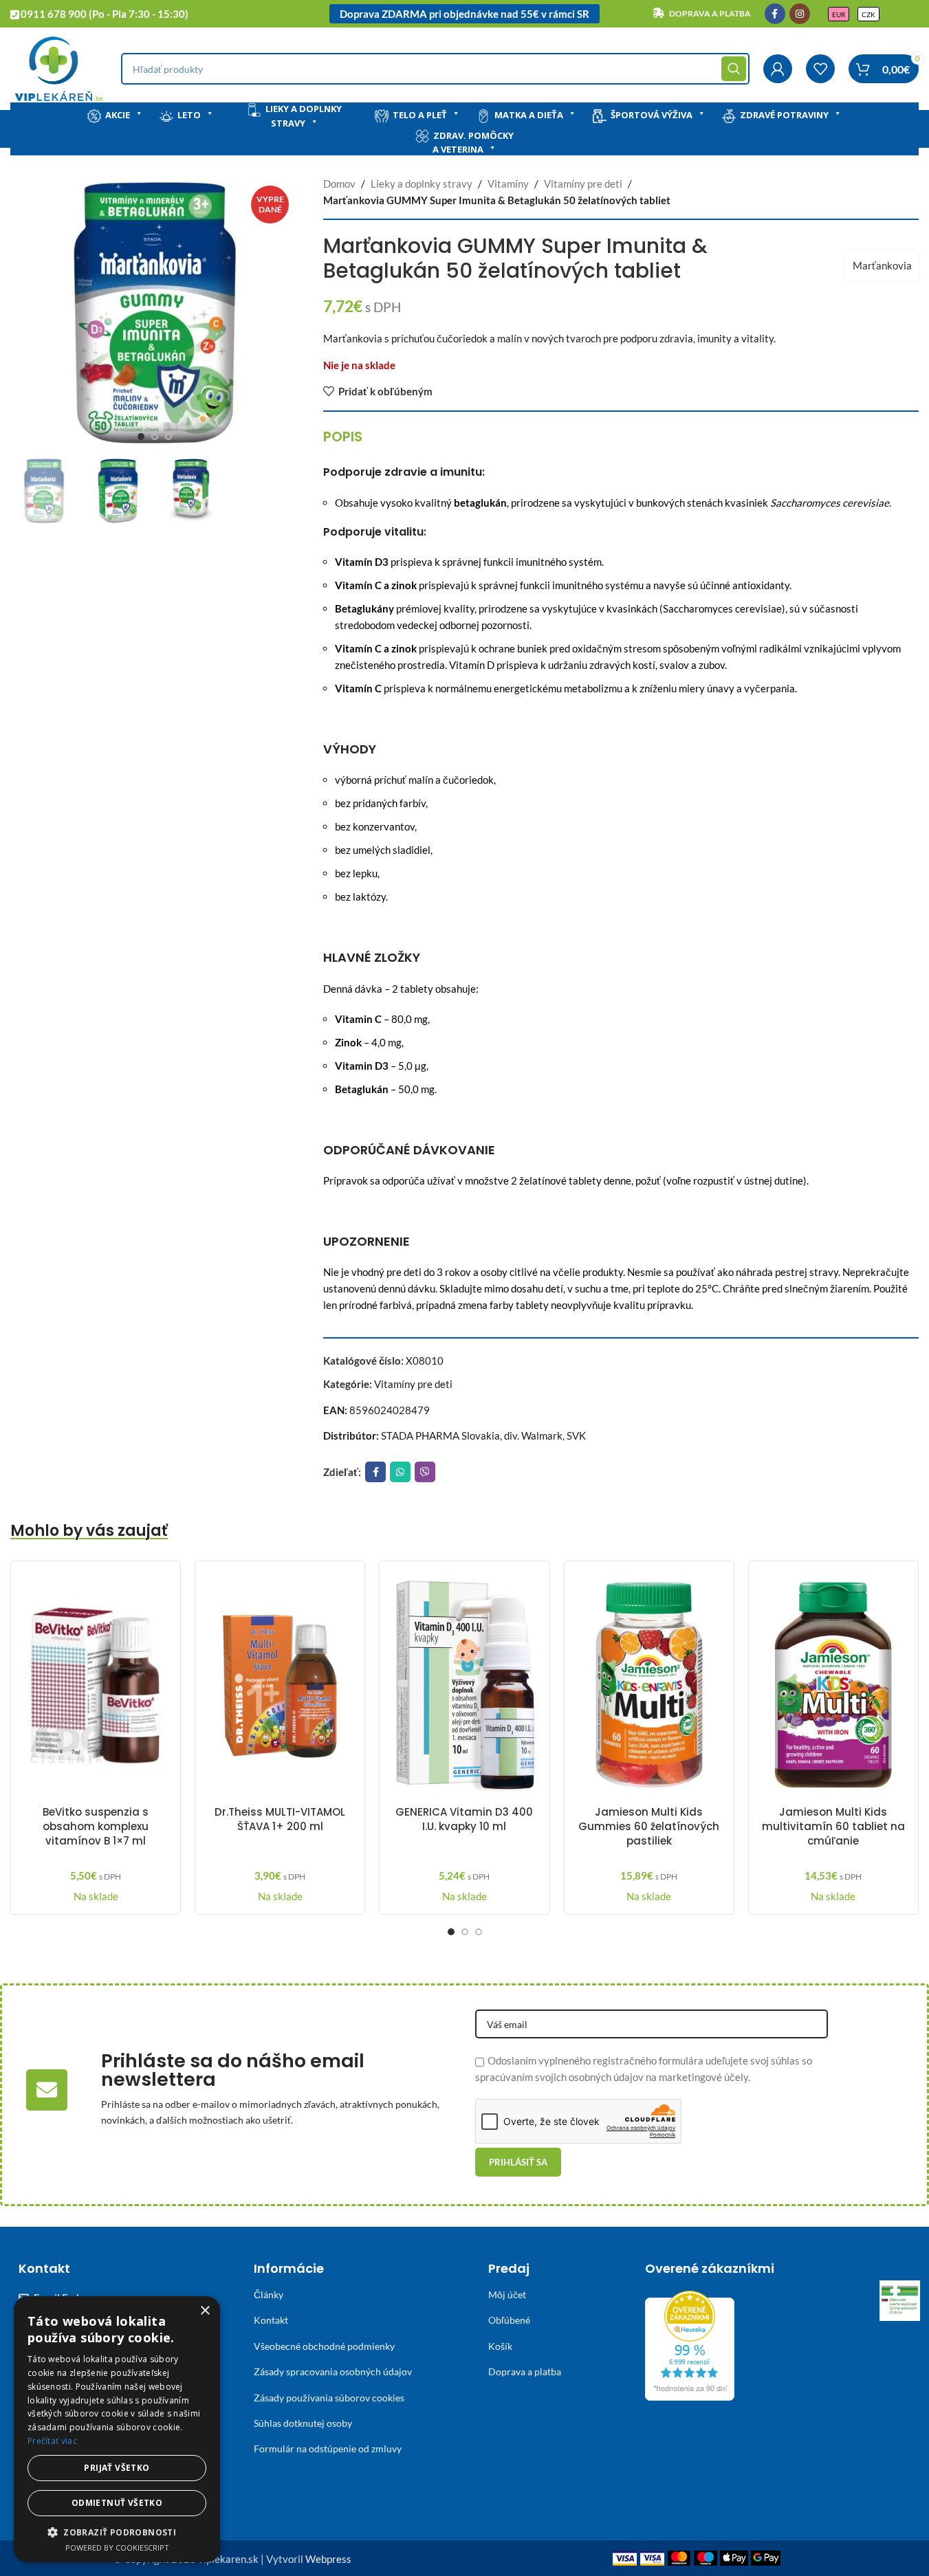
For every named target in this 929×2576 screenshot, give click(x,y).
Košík (500, 2346)
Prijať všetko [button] (117, 2468)
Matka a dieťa (529, 115)
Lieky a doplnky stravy (304, 116)
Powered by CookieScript (117, 2547)
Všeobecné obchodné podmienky (324, 2346)
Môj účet (507, 2294)
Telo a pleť (420, 115)
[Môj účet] (778, 69)
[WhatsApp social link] (400, 1472)
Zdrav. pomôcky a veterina (473, 143)
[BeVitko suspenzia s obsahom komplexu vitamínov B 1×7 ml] (96, 1685)
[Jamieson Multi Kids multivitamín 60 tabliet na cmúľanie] (833, 1685)
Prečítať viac (52, 2441)
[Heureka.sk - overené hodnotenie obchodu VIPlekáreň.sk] (690, 2344)
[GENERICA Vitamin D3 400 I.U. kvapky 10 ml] (464, 1685)
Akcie (118, 115)
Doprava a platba (525, 2371)
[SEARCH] (734, 69)
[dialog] (117, 2429)
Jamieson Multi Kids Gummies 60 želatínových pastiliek (649, 1826)
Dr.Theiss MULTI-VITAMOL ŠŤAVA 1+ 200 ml (280, 1819)
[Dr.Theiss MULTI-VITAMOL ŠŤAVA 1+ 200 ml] (280, 1685)
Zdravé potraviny (784, 115)
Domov (339, 184)
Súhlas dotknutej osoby (303, 2423)
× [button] (205, 2311)
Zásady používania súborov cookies (329, 2398)
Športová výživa (652, 115)
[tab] (343, 437)
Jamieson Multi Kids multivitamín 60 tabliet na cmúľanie (833, 1826)
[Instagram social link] (800, 14)
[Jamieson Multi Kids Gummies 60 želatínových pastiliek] (649, 1685)
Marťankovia (882, 265)
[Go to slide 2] (155, 437)
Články (269, 2294)
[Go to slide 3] (168, 437)
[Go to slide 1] (141, 437)
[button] (117, 2532)
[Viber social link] (425, 1472)
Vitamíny (508, 184)
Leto (189, 115)
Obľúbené (509, 2320)
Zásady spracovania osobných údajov (333, 2371)
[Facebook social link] (775, 14)
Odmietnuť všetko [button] (117, 2503)
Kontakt (271, 2320)
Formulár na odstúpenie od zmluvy (328, 2448)
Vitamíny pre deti (583, 184)
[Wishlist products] (820, 69)
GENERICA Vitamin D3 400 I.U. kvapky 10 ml (464, 1819)
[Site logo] (59, 67)
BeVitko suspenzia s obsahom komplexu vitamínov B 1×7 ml (96, 1826)
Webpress (328, 2559)
